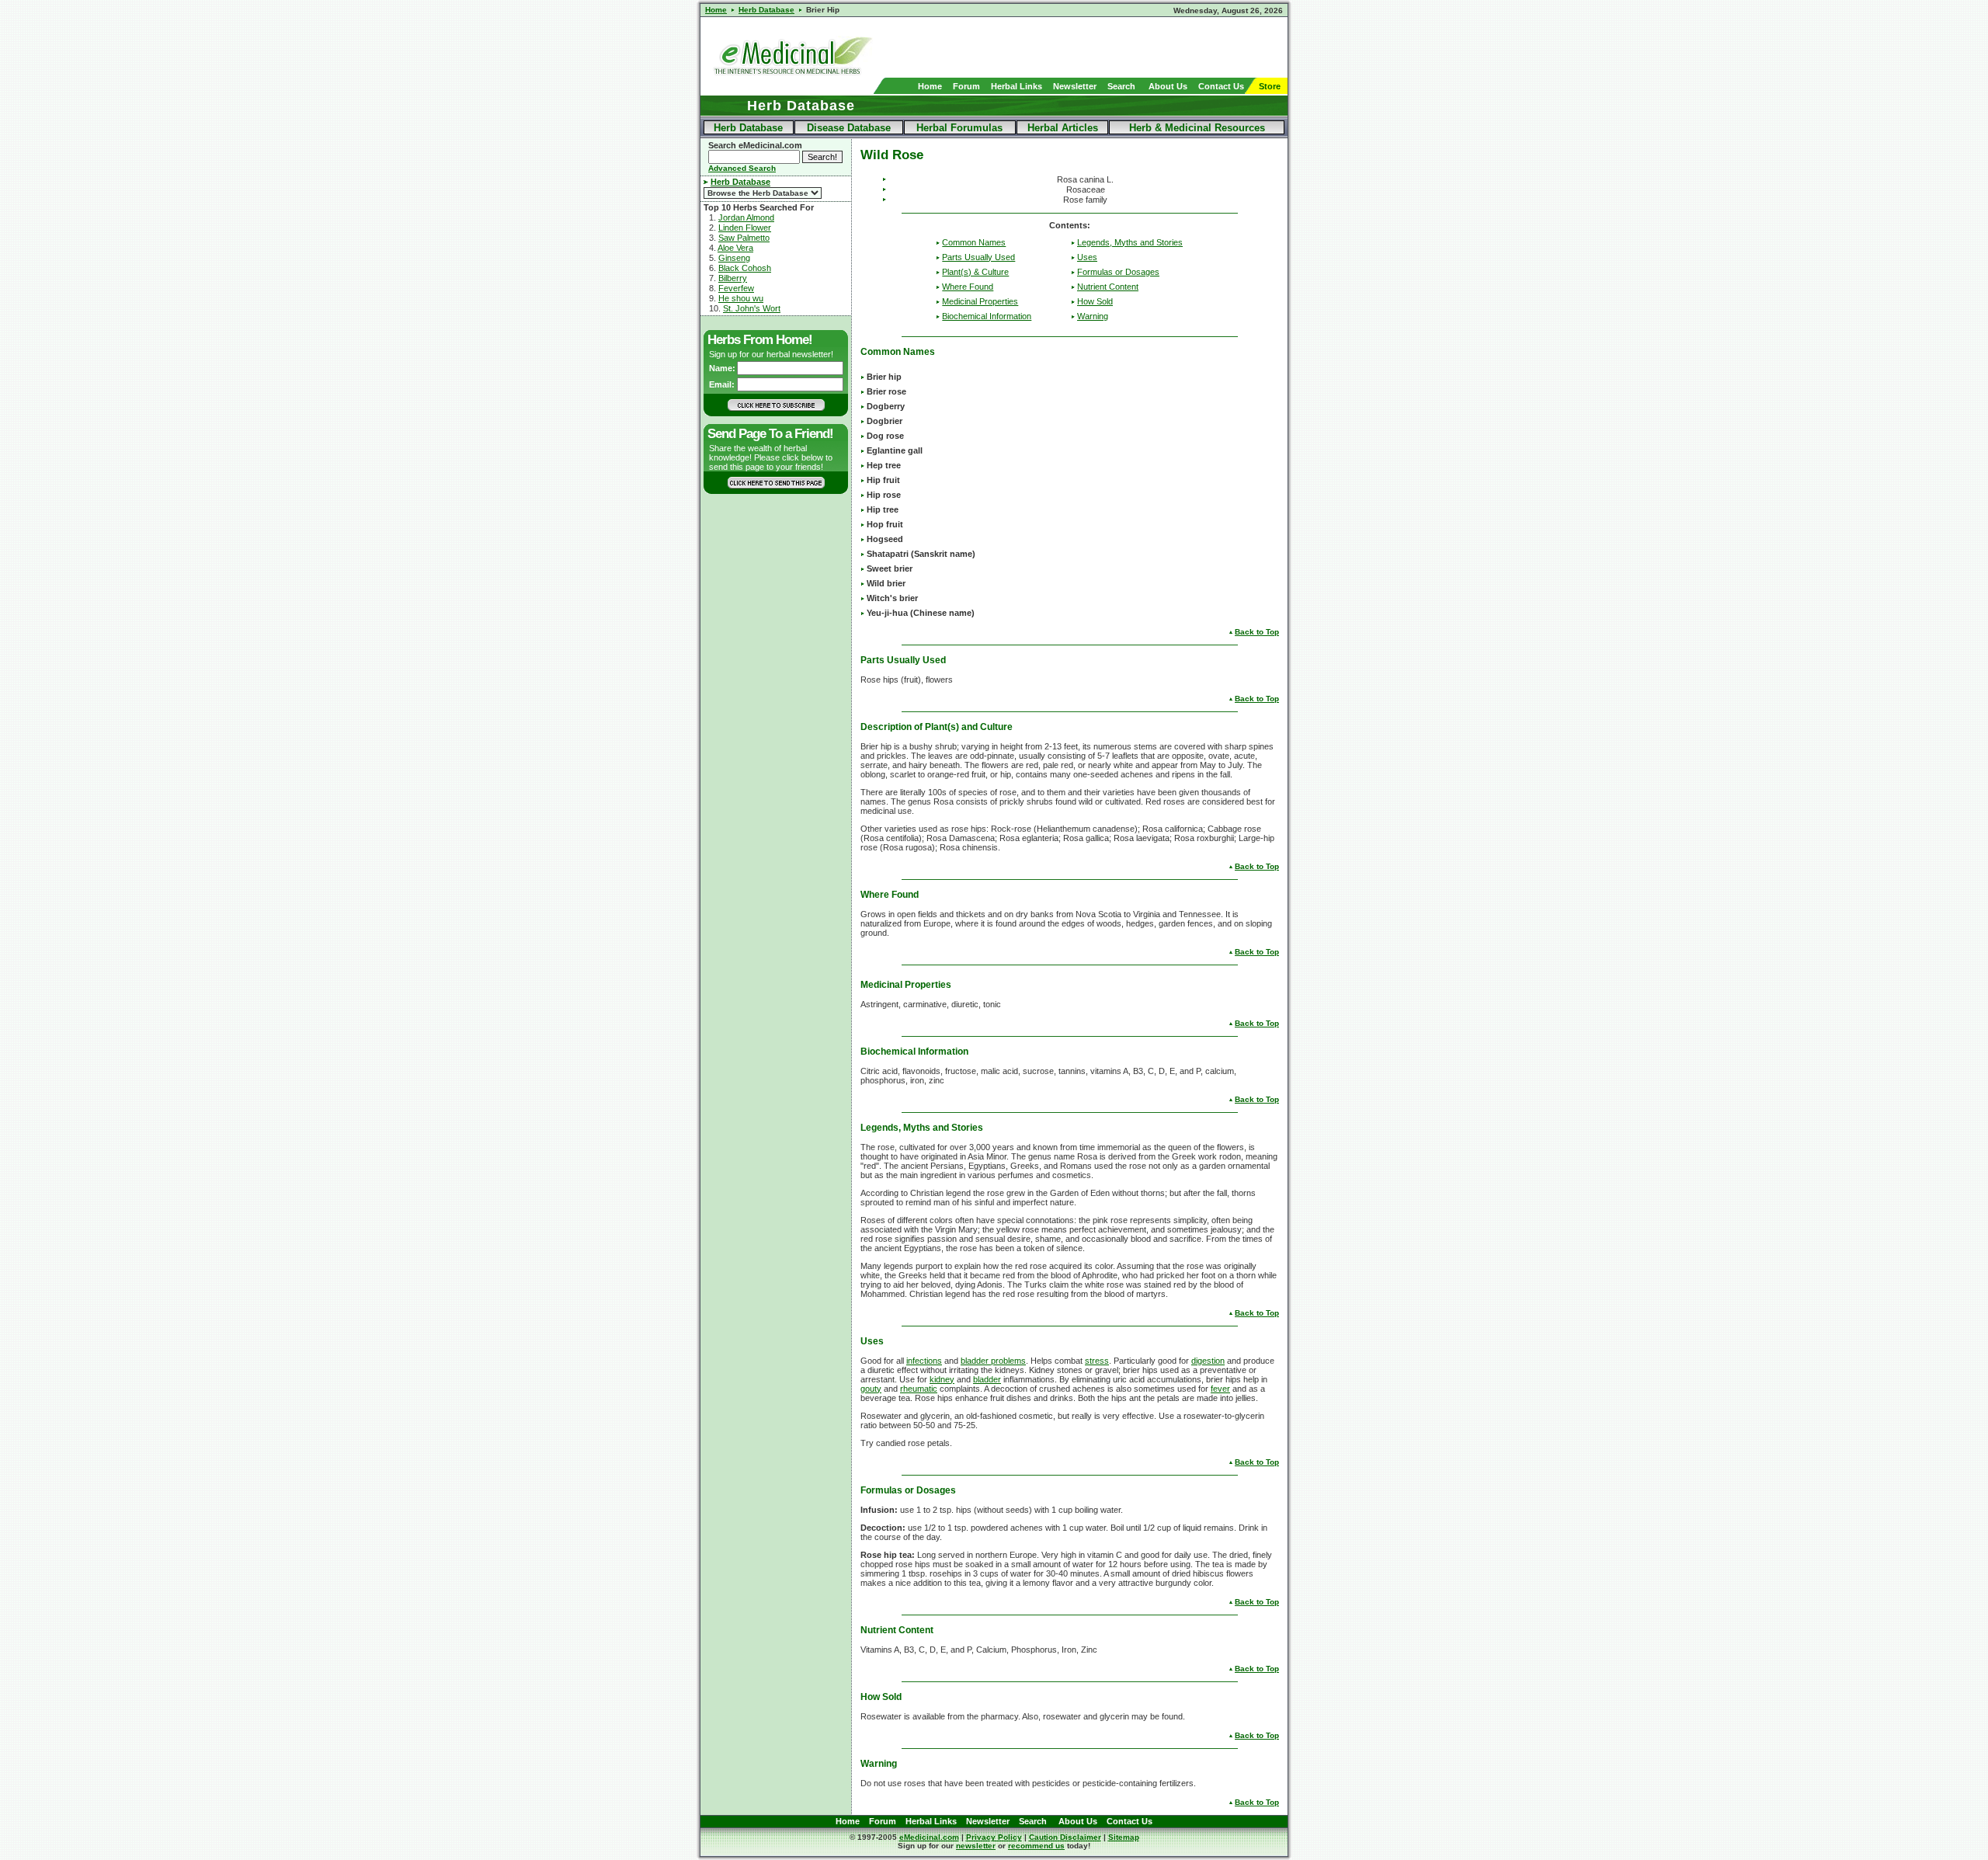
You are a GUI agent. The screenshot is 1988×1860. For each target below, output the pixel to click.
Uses (1087, 257)
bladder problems (993, 1361)
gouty (871, 1389)
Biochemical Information (987, 316)
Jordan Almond (746, 217)
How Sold (1095, 301)
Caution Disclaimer (1065, 1837)
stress (1097, 1361)
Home (930, 86)
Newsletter (1075, 86)
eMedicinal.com (929, 1837)
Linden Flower (745, 228)
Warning (1093, 316)
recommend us (1036, 1846)
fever (1220, 1389)
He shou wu (741, 298)
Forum (966, 86)
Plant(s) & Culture (975, 272)
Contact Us (1221, 86)
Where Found (968, 287)
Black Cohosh (745, 268)
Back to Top (1257, 632)
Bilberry (733, 278)
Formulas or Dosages (1118, 272)
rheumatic (919, 1389)
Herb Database (748, 128)
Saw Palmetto (744, 238)
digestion (1208, 1361)
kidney (942, 1379)
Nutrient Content (1108, 287)
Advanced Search (742, 168)
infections (924, 1361)
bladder (987, 1379)
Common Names (974, 242)
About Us (1168, 86)
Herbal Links (1017, 86)
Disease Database (849, 128)
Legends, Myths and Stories (1130, 242)
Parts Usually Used (978, 257)
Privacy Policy (994, 1837)
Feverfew (736, 288)
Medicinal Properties (980, 301)
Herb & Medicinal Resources (1197, 128)
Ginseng (734, 258)
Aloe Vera (735, 248)
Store (1270, 86)
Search (1121, 86)
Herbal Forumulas (959, 128)
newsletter (976, 1846)
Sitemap (1124, 1837)
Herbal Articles (1063, 128)
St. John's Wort (752, 308)
